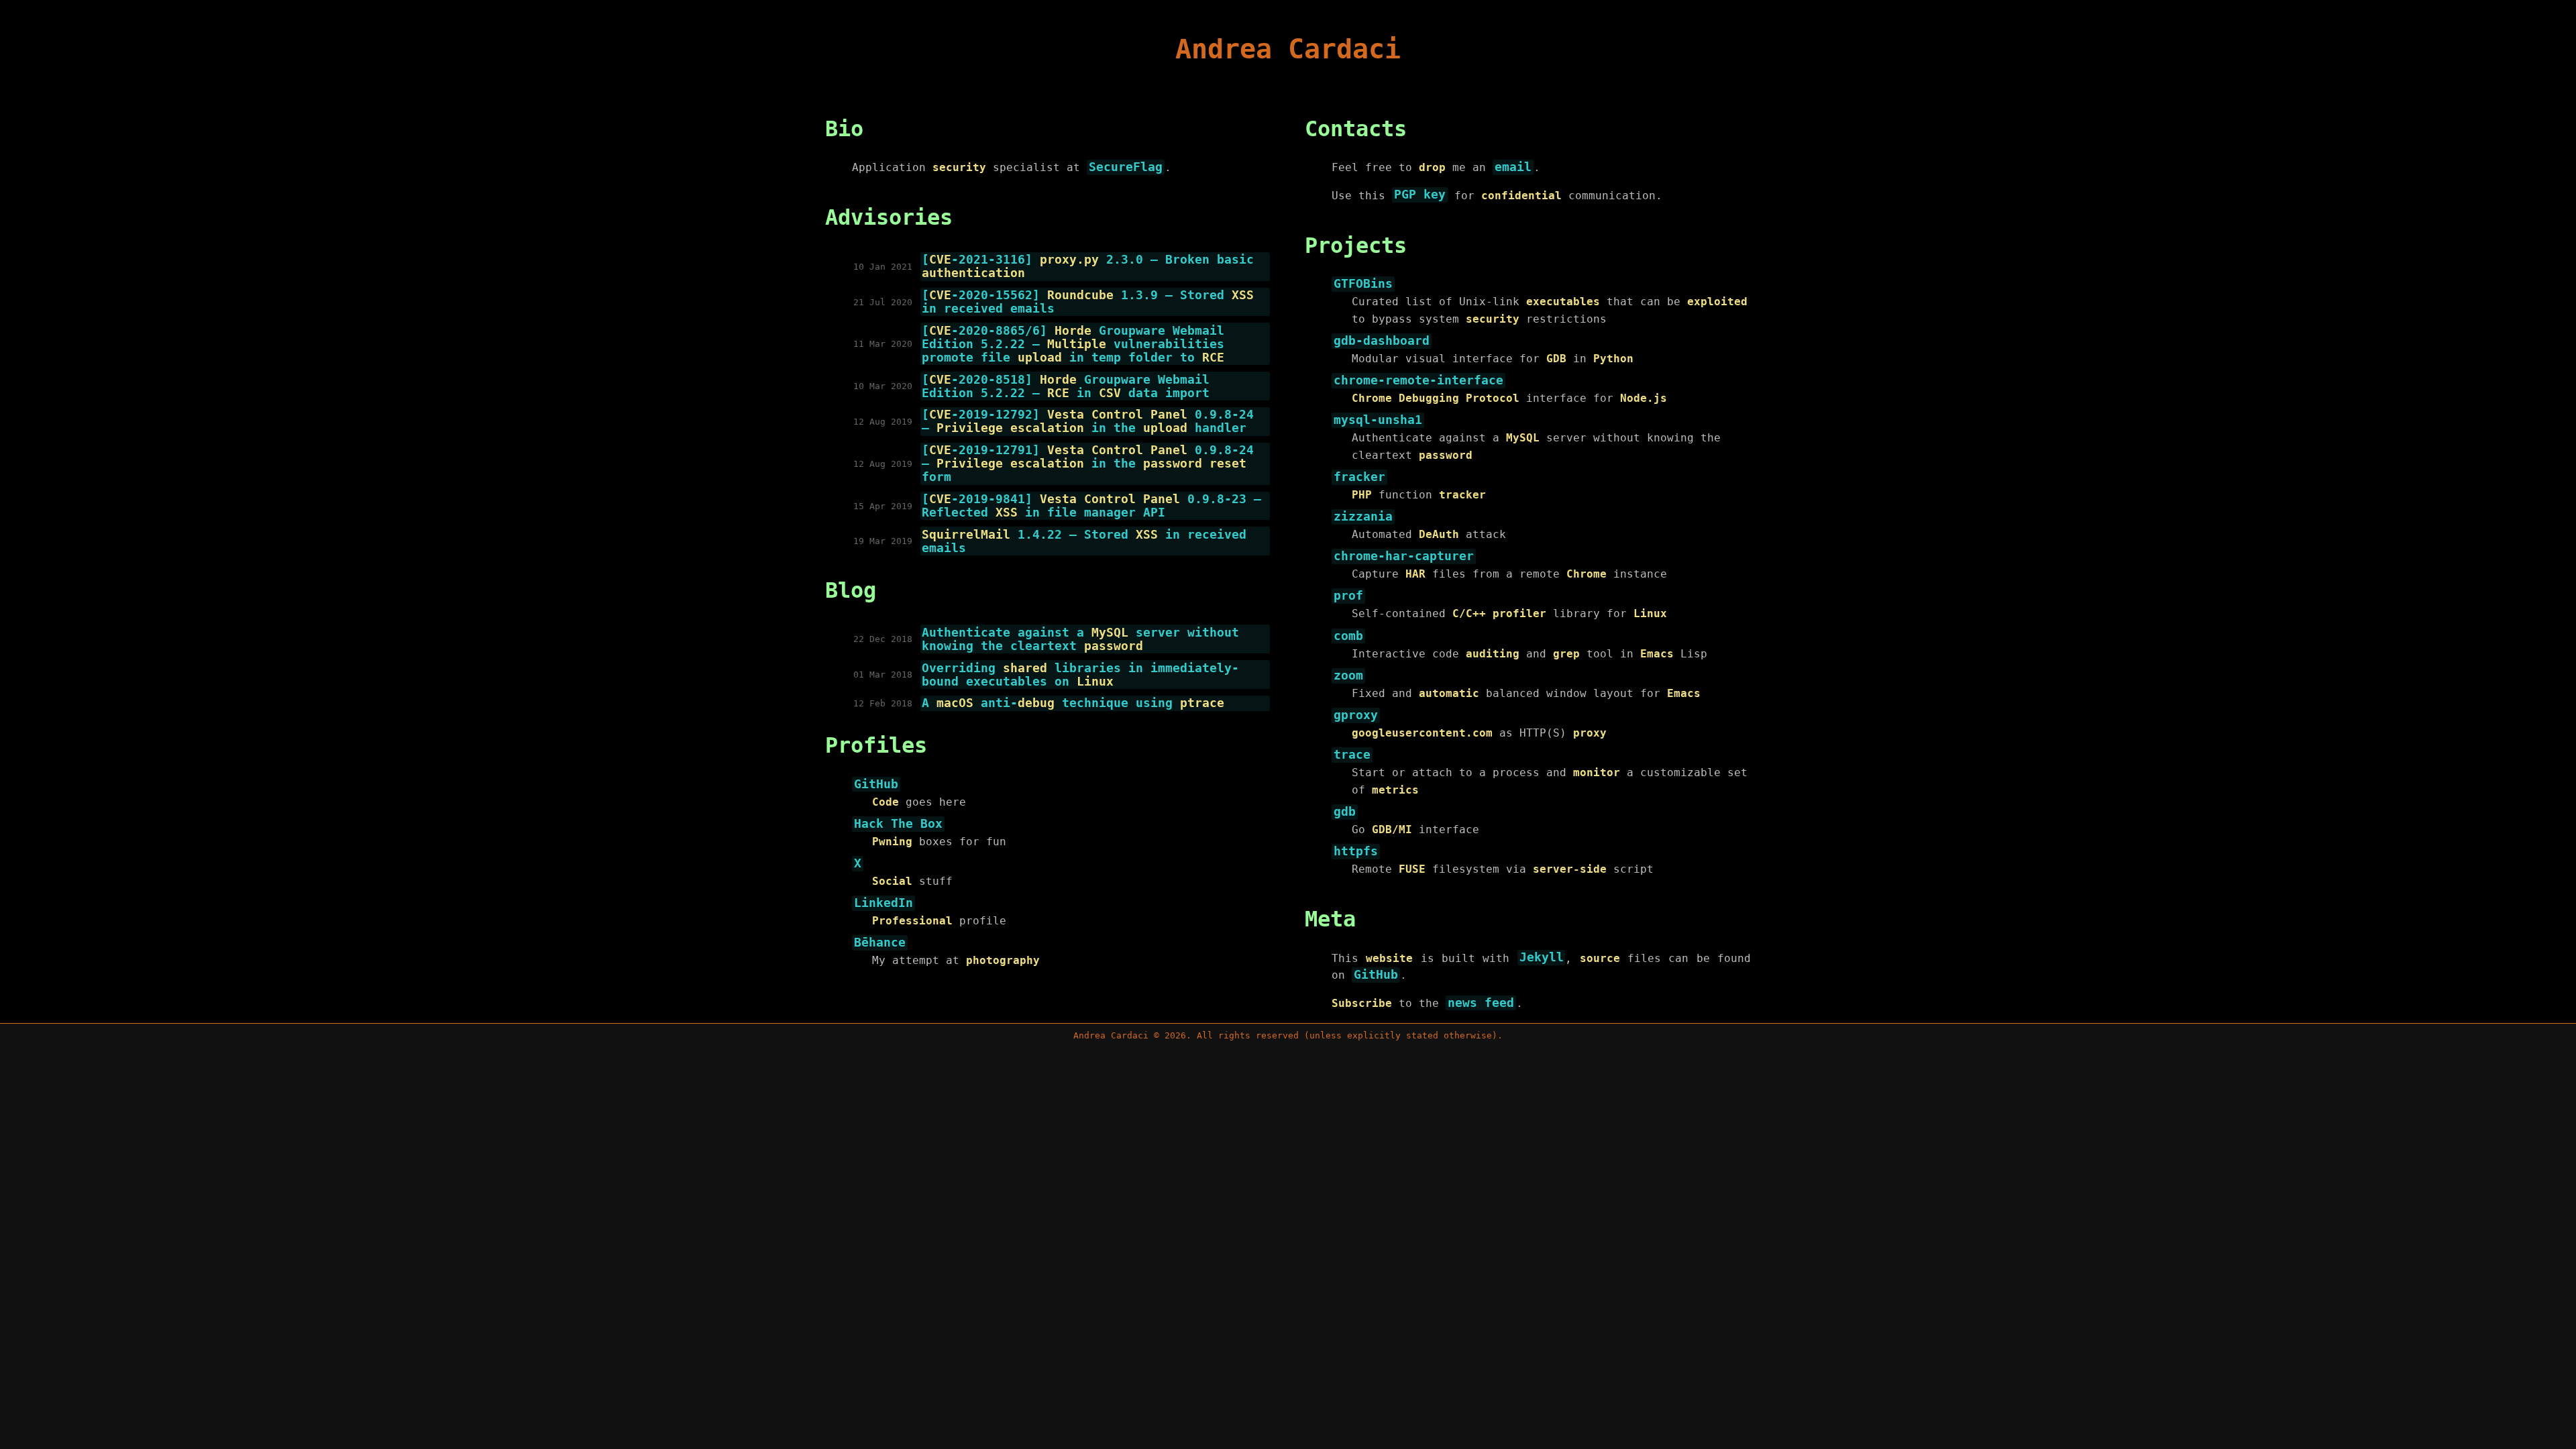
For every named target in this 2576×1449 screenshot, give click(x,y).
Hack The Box (898, 824)
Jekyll (1542, 958)
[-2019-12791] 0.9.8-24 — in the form (1088, 464)
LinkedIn (883, 903)
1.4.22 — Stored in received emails (1084, 541)
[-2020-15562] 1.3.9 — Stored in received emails (1088, 302)
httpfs (1356, 852)
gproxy (1356, 715)
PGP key (1420, 195)
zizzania (1363, 517)
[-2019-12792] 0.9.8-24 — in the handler (1088, 421)
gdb (1345, 812)
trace (1352, 755)
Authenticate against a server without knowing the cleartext (1080, 639)
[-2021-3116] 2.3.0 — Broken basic (1088, 266)
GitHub (876, 784)
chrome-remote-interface (1418, 380)
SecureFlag (1126, 167)
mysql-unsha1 (1378, 421)
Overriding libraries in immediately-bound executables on (1080, 675)
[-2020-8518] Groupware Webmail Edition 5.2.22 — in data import (1066, 386)
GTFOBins (1363, 284)
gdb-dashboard (1382, 341)
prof (1348, 596)
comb (1348, 636)
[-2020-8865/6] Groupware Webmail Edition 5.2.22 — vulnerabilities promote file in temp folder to (1073, 344)
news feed (1481, 1003)
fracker (1359, 477)
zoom (1348, 676)
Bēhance (880, 943)
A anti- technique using (1073, 703)
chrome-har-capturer (1404, 557)
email (1513, 167)
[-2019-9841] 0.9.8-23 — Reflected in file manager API (1091, 506)
